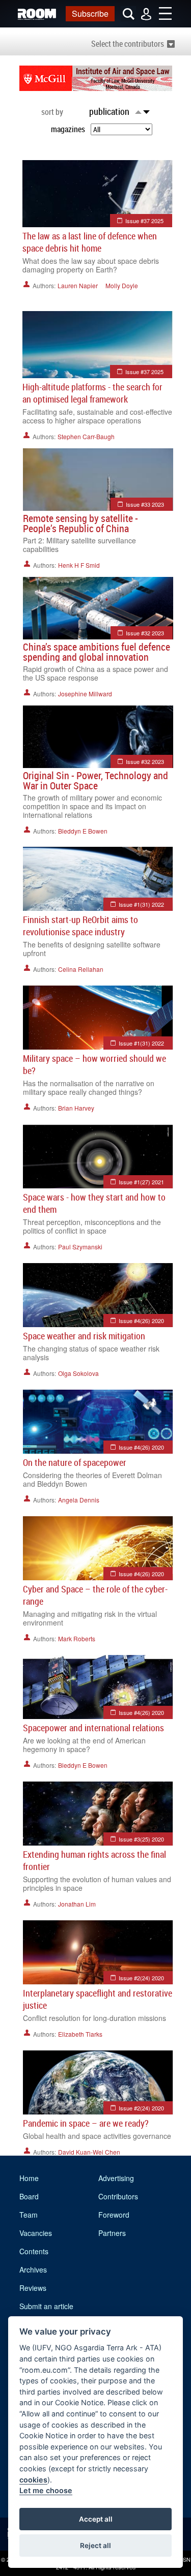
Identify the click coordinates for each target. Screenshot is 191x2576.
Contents (34, 2251)
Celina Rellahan (81, 969)
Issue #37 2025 (144, 221)
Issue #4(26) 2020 (141, 1321)
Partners (112, 2233)
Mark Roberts (77, 1638)
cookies (33, 2480)
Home (29, 2178)
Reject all (95, 2546)
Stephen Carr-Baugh (86, 436)
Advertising (116, 2178)
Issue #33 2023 (145, 504)
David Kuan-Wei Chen (89, 2152)
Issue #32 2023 (145, 633)
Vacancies (36, 2233)
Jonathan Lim (77, 1904)
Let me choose (46, 2490)
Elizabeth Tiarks (80, 2034)
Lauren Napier (78, 285)
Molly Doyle (122, 285)
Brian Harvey (76, 1108)
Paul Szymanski (80, 1247)
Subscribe (90, 13)
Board (29, 2196)
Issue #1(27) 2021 (141, 1182)
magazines (68, 129)
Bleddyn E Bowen (83, 831)
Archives (33, 2270)
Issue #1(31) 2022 (141, 904)
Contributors (118, 2196)
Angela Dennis (79, 1500)
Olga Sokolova (78, 1373)
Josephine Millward (85, 694)
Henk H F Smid (79, 565)
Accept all (96, 2519)
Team (29, 2215)
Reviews (33, 2288)
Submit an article (46, 2306)
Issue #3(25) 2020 (141, 1839)
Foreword (114, 2215)
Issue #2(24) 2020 (141, 1978)
